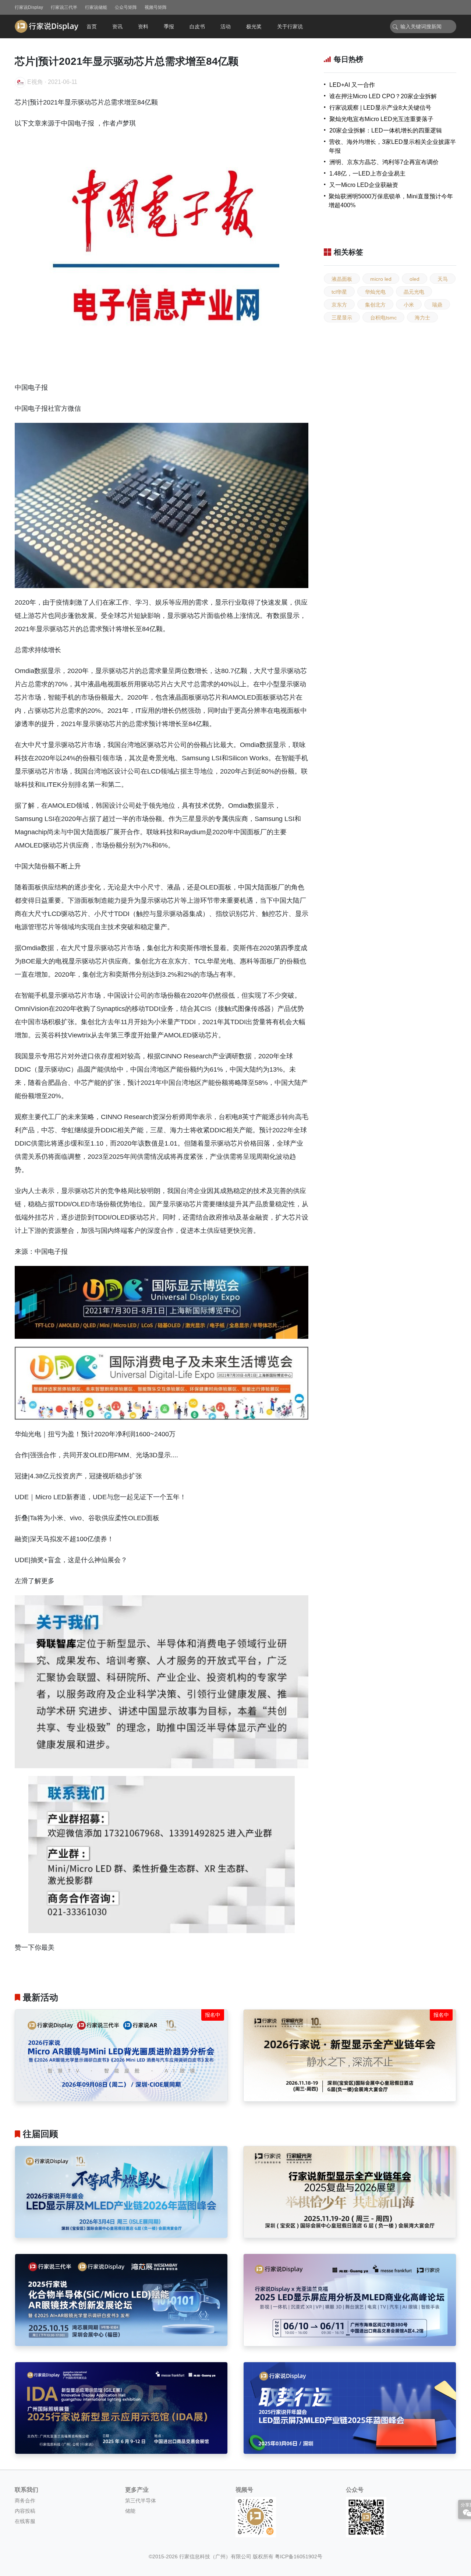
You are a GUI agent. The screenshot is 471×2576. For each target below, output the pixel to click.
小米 (409, 305)
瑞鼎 (437, 305)
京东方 (339, 305)
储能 (130, 2511)
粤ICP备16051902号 (299, 2556)
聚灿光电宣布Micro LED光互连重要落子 (381, 119)
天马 (443, 279)
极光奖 (254, 26)
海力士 (422, 318)
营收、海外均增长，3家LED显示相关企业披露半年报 (392, 146)
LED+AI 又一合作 (352, 85)
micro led (381, 279)
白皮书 (197, 26)
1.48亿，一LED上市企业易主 (367, 174)
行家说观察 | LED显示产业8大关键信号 (380, 108)
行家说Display (29, 7)
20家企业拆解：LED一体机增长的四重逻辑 (386, 130)
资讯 (117, 26)
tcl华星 (339, 292)
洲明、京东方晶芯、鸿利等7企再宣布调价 (384, 162)
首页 (92, 26)
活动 (226, 26)
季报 (169, 26)
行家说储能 (96, 7)
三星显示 (342, 318)
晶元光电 (414, 292)
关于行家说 (290, 26)
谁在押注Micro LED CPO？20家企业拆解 (383, 96)
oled (415, 279)
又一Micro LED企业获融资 (364, 185)
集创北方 (375, 305)
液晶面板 (342, 279)
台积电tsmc (383, 318)
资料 (143, 26)
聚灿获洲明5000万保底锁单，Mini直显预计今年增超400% (391, 201)
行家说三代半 (64, 7)
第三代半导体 (141, 2501)
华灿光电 (375, 292)
